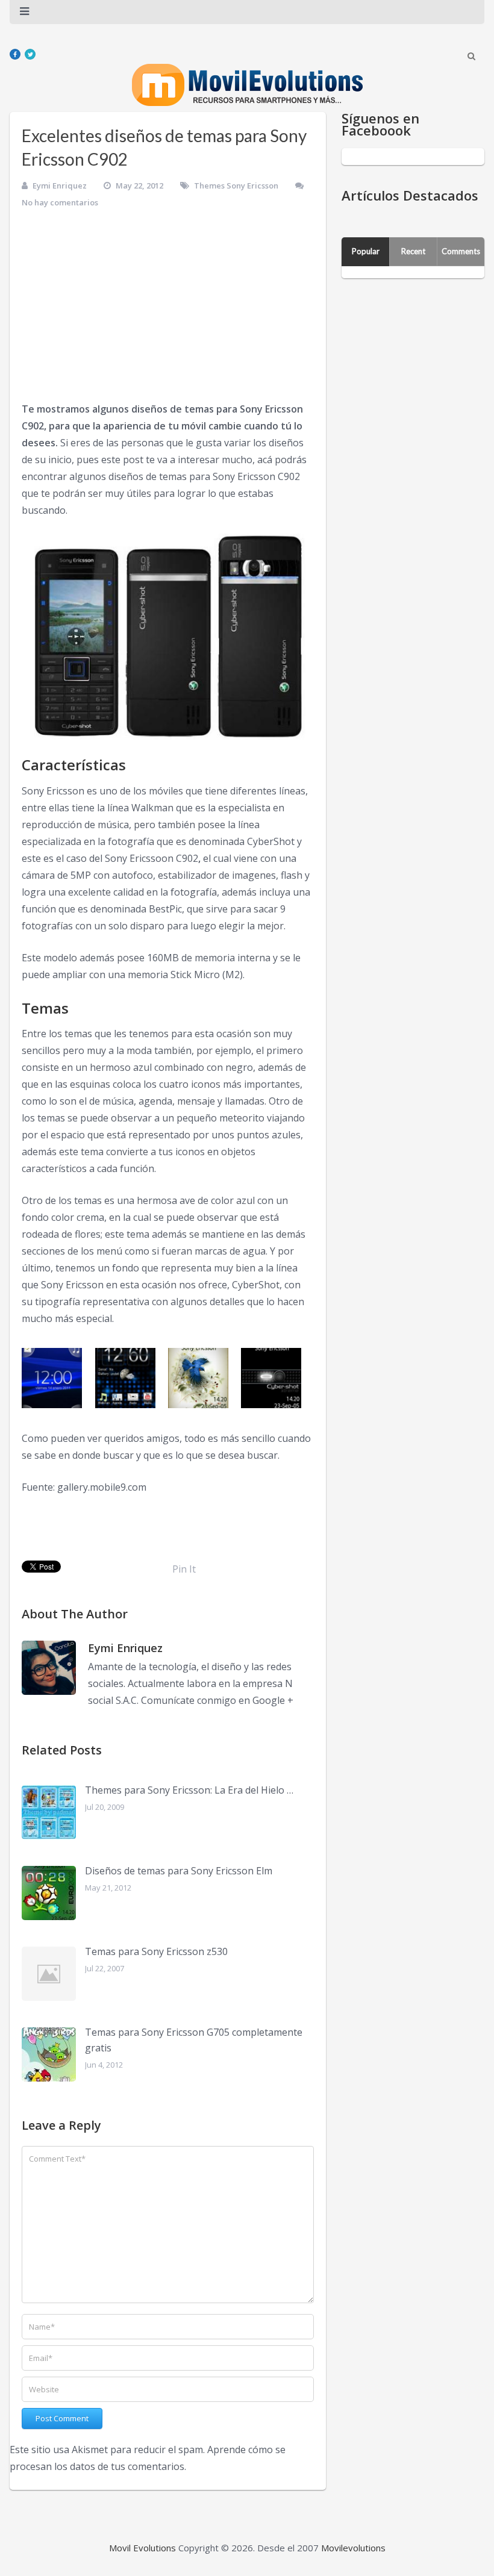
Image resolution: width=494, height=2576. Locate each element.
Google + (273, 1700)
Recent (413, 251)
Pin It (184, 1569)
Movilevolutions (353, 2548)
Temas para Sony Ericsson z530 (156, 1951)
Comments (461, 251)
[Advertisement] (168, 310)
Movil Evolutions (142, 2548)
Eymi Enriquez (60, 186)
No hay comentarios (60, 202)
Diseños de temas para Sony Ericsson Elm (179, 1871)
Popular (366, 251)
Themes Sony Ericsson (236, 186)
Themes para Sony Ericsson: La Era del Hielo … (189, 1790)
